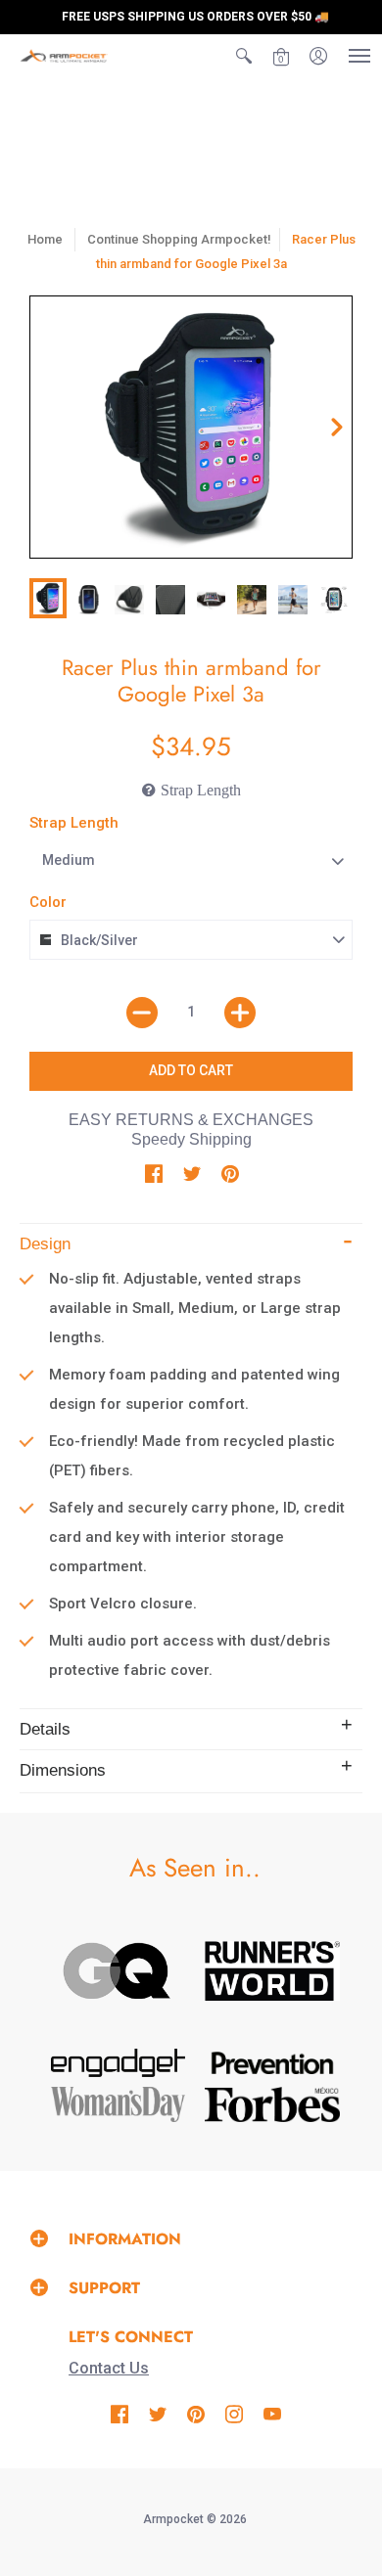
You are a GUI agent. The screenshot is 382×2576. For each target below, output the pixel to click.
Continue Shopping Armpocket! (179, 239)
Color (48, 902)
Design (45, 1244)
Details (45, 1729)
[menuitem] (244, 56)
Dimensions (63, 1770)
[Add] (240, 1013)
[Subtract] (142, 1013)
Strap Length (74, 823)
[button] (244, 56)
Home (45, 239)
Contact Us (109, 2368)
